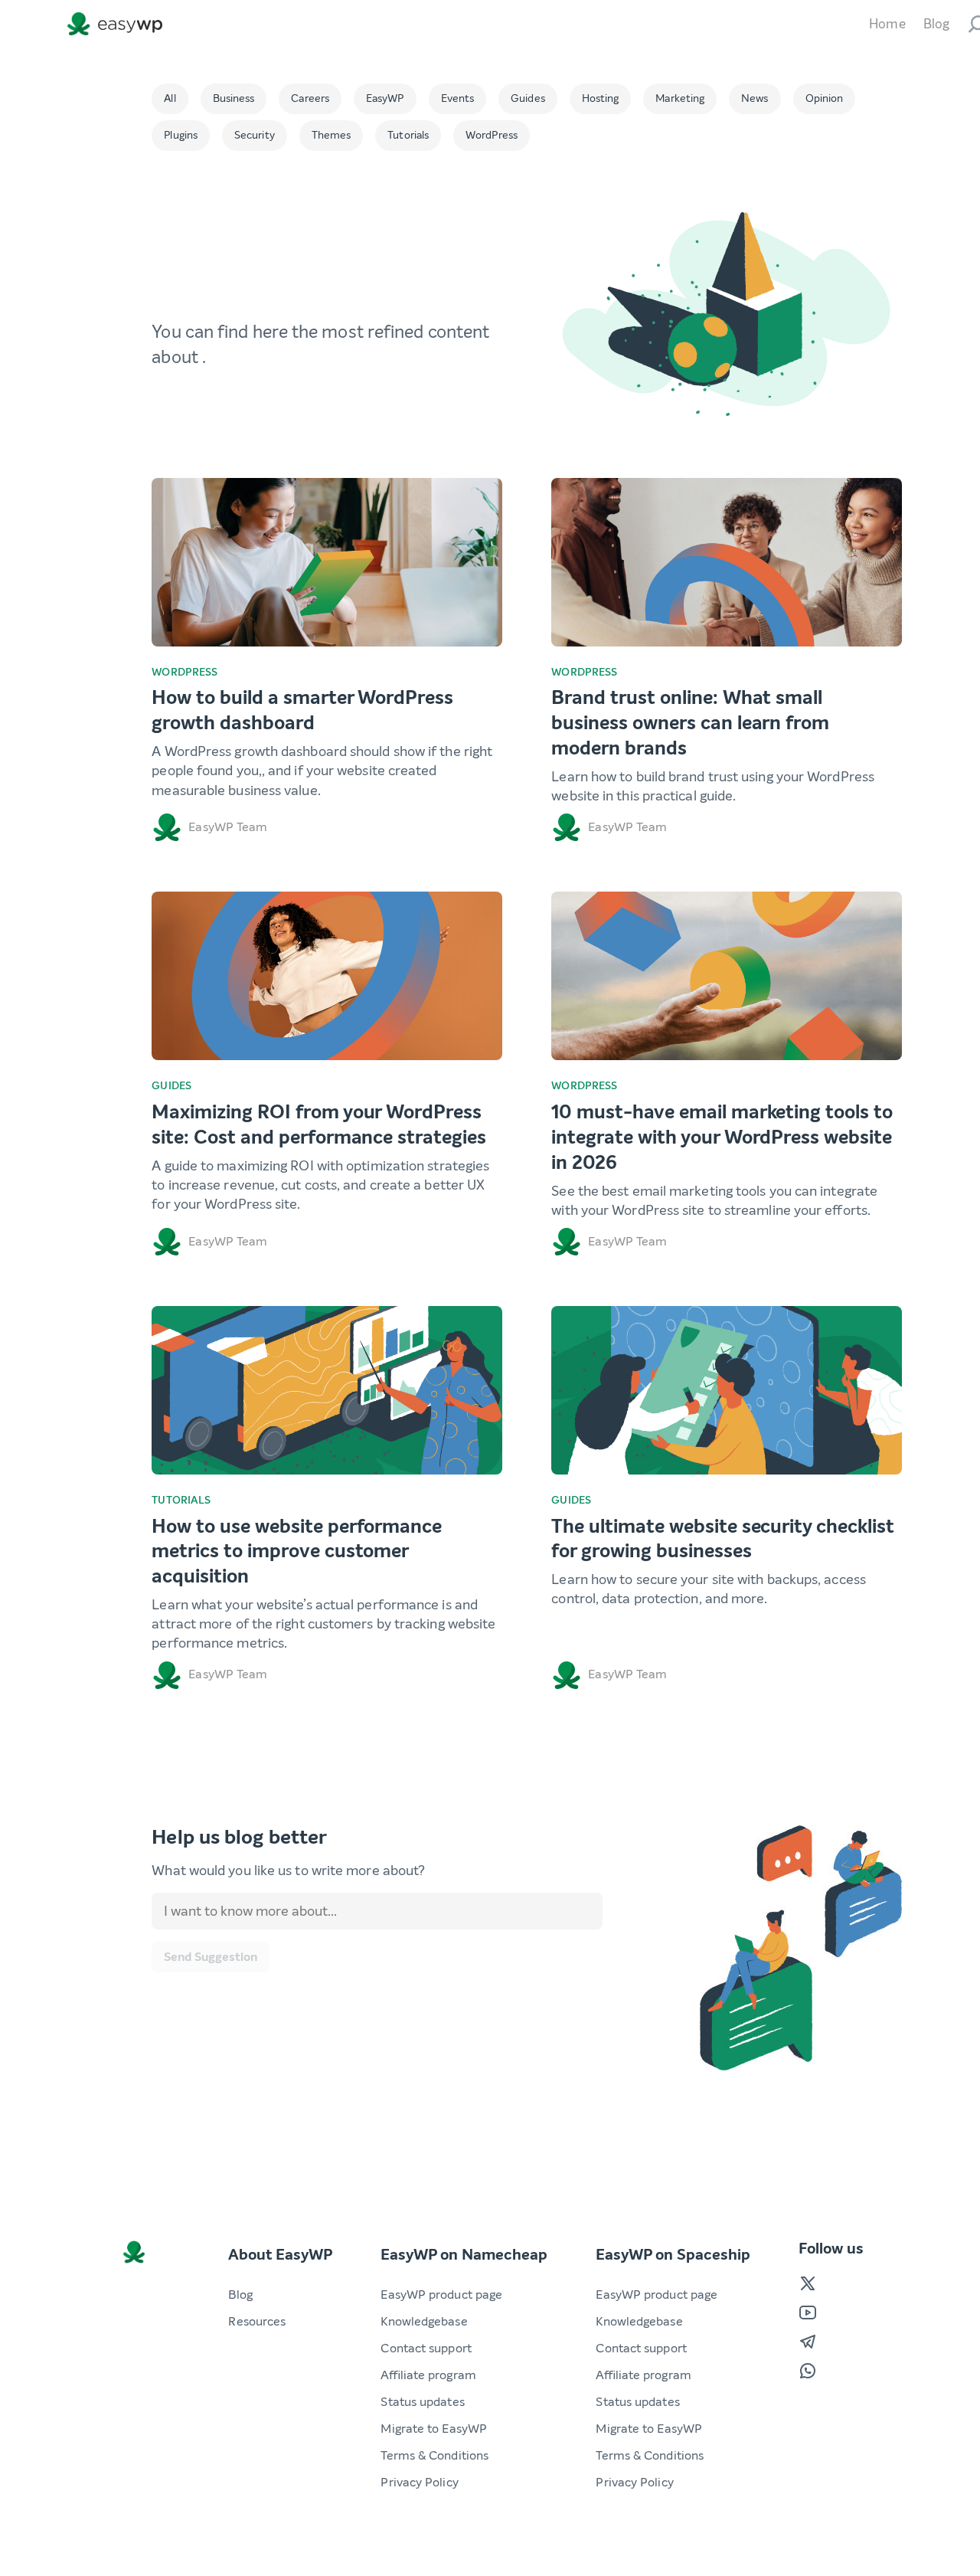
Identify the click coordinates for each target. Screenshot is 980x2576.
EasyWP (385, 98)
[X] (808, 2283)
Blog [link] (936, 24)
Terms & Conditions (434, 2455)
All (170, 98)
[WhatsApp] (808, 2371)
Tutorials (408, 135)
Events (458, 98)
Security (255, 135)
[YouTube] (808, 2313)
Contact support (426, 2348)
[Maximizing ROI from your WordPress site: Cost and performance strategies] (327, 976)
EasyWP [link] (118, 24)
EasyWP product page (441, 2295)
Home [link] (887, 24)
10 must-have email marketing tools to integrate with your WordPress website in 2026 (722, 1137)
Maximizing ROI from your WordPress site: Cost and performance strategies (319, 1125)
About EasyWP (280, 2255)
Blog (240, 2295)
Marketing (680, 98)
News (755, 98)
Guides (528, 98)
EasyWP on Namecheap (464, 2255)
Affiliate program (428, 2375)
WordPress (492, 135)
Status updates (422, 2402)
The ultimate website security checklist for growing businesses (722, 1539)
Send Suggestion (211, 1957)
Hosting (601, 98)
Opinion (825, 98)
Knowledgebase (424, 2321)
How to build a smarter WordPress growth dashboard (302, 710)
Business (234, 98)
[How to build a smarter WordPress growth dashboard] (327, 562)
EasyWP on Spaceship (673, 2255)
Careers (310, 98)
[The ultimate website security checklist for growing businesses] (727, 1390)
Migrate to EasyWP (434, 2429)
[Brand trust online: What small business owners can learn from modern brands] (727, 562)
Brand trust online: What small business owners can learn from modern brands (690, 723)
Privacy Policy (419, 2482)
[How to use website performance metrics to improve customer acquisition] (327, 1390)
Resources (257, 2321)
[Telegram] (808, 2342)
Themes (332, 135)
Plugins (181, 135)
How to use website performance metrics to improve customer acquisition (297, 1552)
